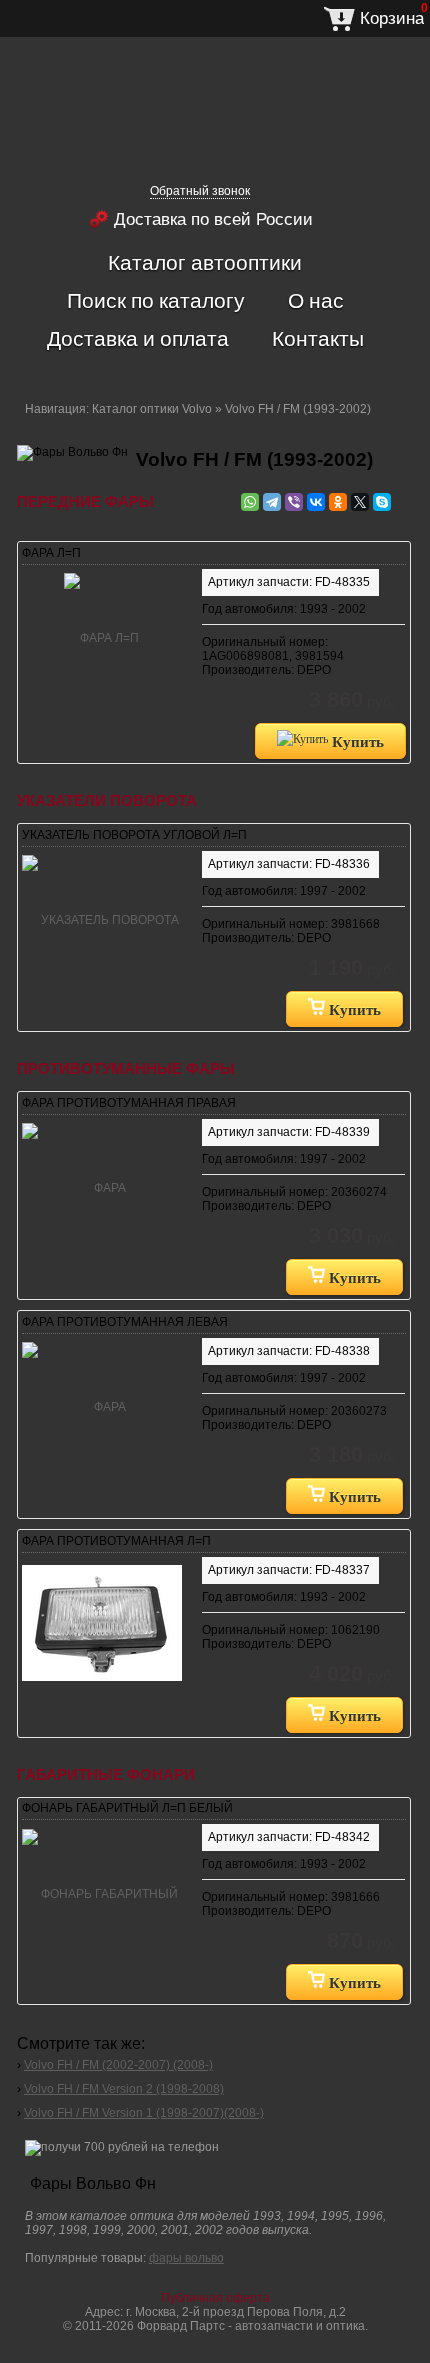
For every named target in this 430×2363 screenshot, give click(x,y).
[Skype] (382, 502)
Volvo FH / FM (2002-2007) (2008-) (118, 2065)
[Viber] (294, 502)
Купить (356, 741)
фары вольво (186, 2258)
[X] (360, 502)
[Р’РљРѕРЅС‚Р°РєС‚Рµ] (316, 502)
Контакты (318, 338)
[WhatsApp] (250, 502)
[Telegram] (272, 502)
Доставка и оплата (138, 338)
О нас (316, 300)
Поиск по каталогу (156, 300)
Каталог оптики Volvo (152, 409)
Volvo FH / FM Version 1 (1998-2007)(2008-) (144, 2113)
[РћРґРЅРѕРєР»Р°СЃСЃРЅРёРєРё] (338, 502)
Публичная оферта (215, 2298)
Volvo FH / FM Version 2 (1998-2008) (124, 2089)
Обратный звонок (200, 191)
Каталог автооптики (205, 262)
